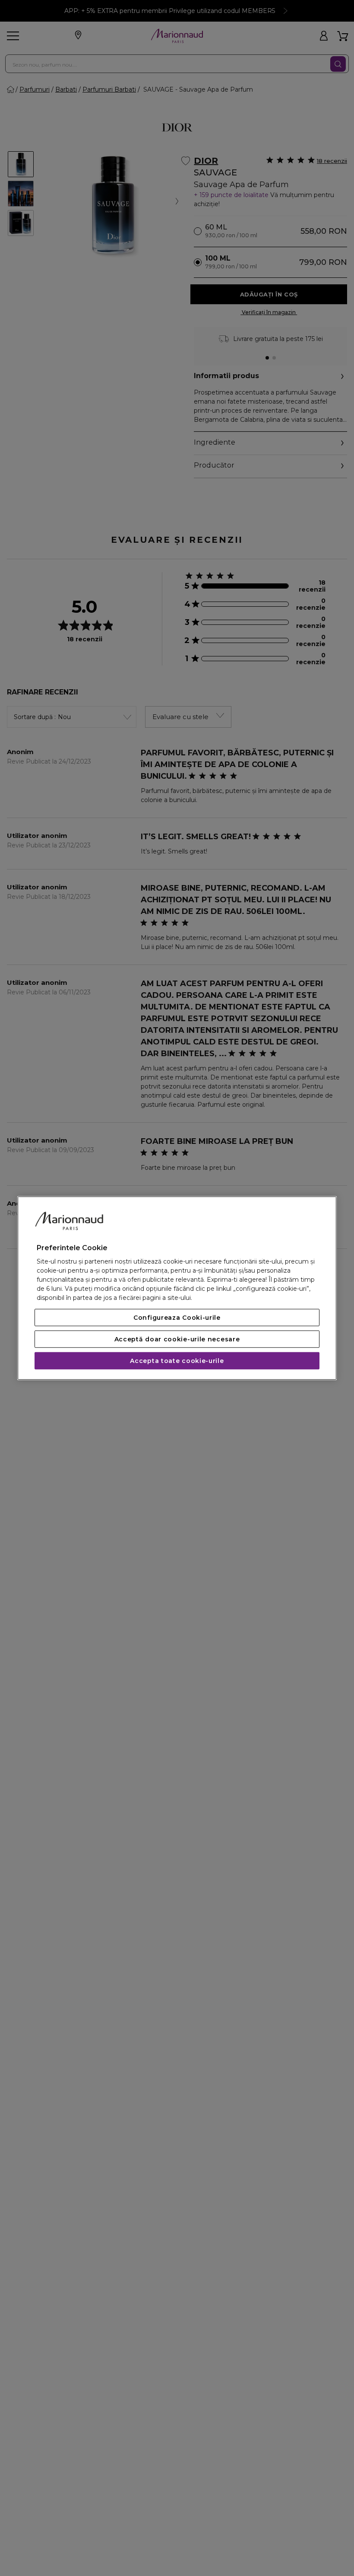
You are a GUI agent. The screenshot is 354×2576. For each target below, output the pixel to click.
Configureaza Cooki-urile (177, 1318)
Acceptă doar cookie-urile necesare (177, 1339)
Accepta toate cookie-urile (177, 1361)
